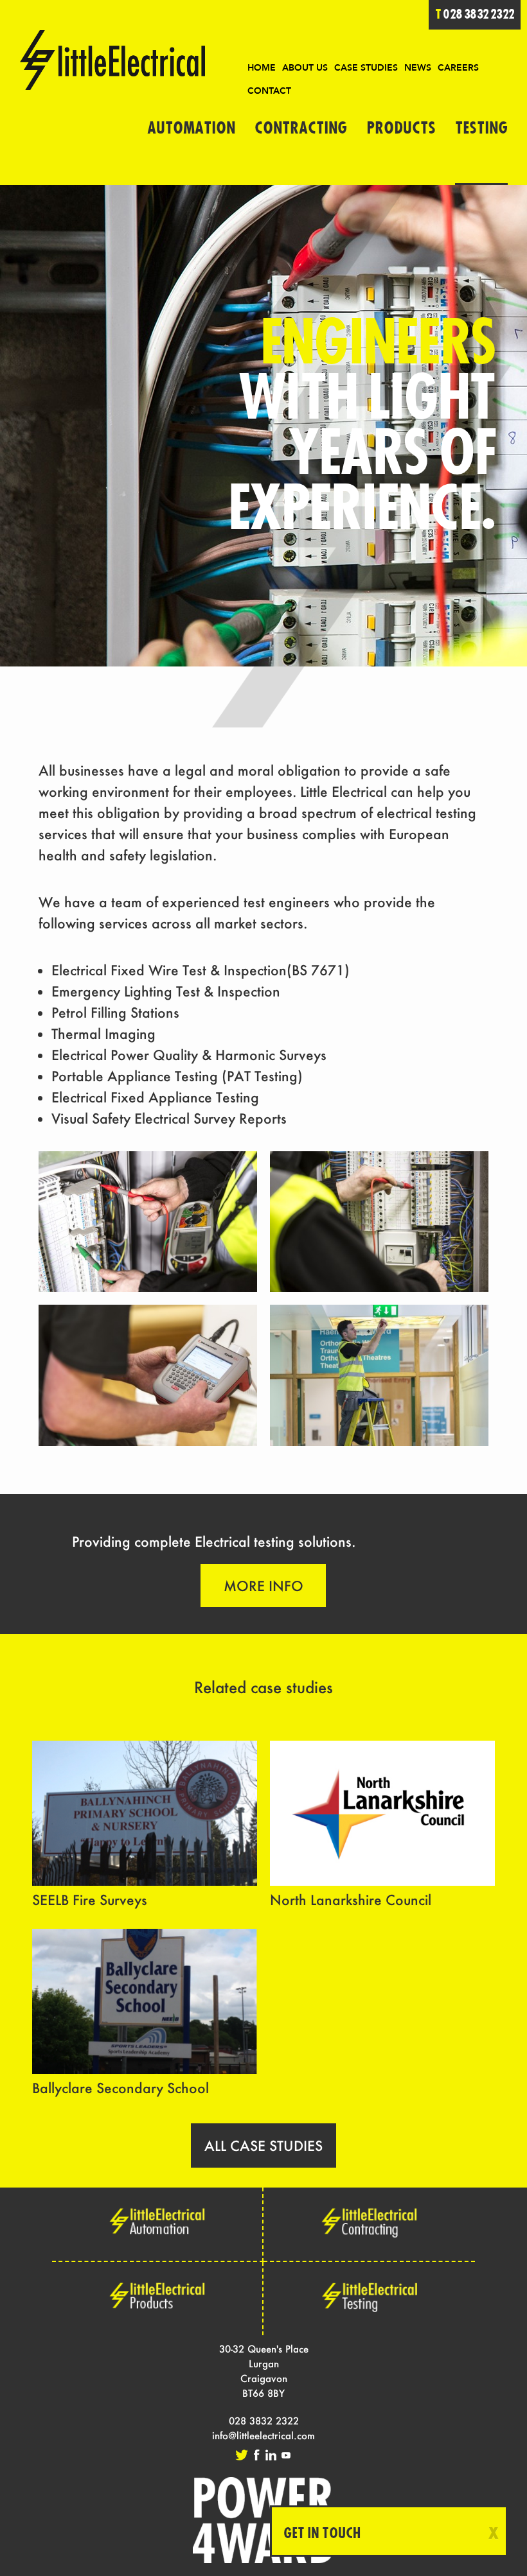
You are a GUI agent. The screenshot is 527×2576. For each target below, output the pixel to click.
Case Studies (366, 68)
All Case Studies (263, 2145)
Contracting (301, 128)
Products (401, 128)
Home (262, 68)
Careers (458, 68)
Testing (481, 128)
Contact (269, 91)
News (418, 68)
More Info (263, 1586)
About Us (305, 68)
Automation (191, 128)
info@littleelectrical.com (263, 2435)
